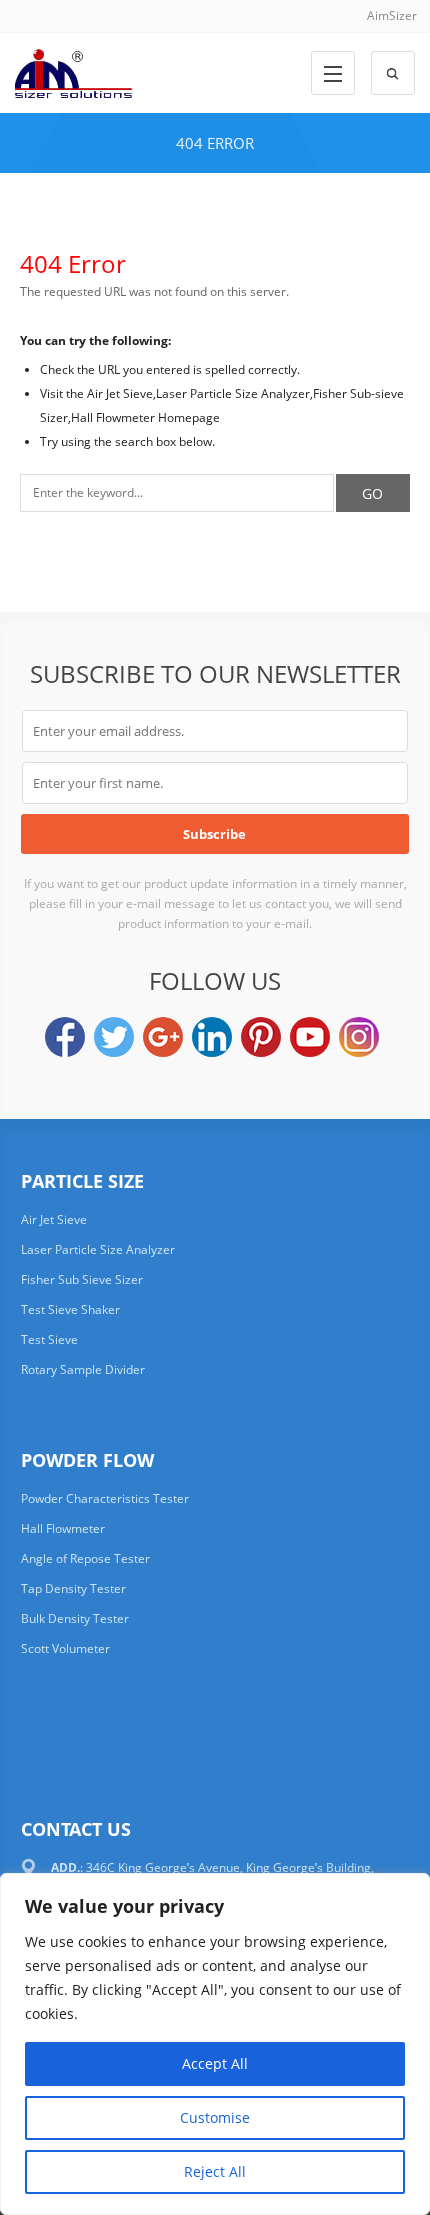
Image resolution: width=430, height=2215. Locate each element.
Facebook (65, 1037)
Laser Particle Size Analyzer (98, 1249)
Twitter (114, 1037)
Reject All (215, 2171)
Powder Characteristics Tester (105, 1498)
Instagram (359, 1037)
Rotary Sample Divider (83, 1369)
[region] (215, 2044)
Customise (215, 2117)
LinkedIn (212, 1037)
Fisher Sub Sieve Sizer (82, 1279)
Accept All (215, 2063)
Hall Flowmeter (63, 1528)
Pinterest (261, 1037)
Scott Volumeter (65, 1648)
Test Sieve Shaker (70, 1309)
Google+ (163, 1037)
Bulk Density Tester (75, 1618)
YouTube (310, 1037)
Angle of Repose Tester (85, 1558)
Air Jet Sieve (54, 1219)
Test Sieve (49, 1339)
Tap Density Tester (73, 1588)
